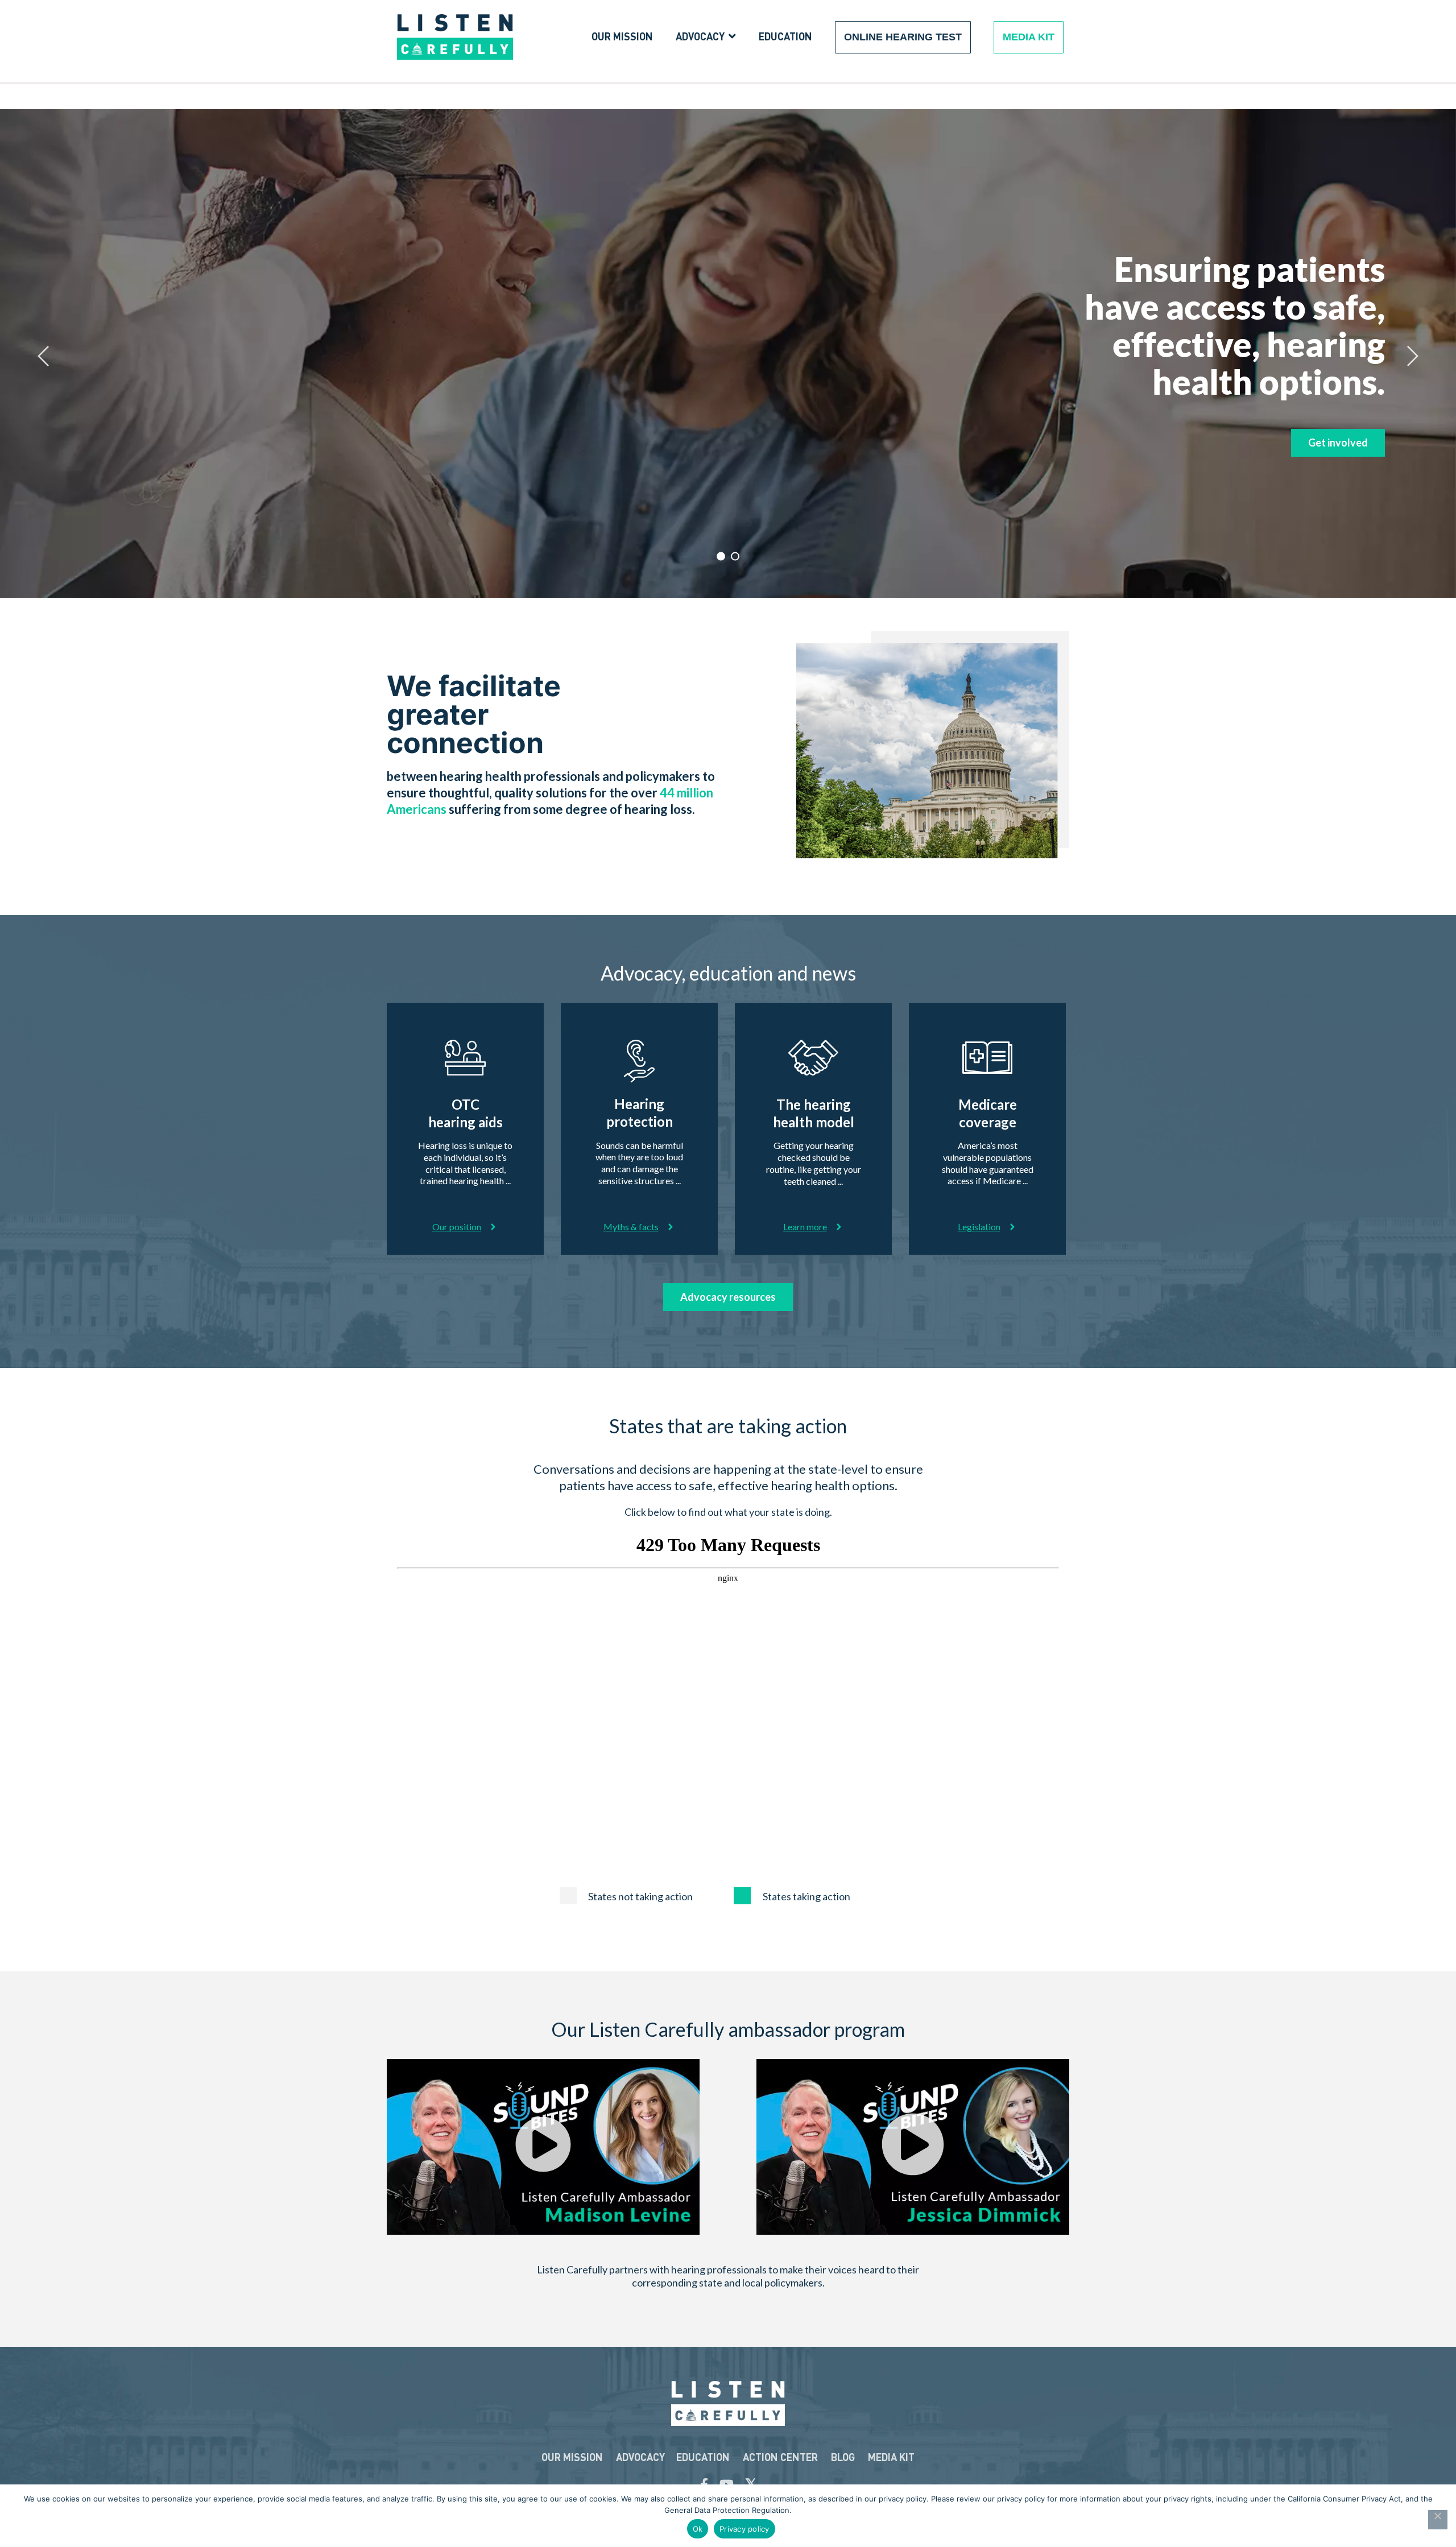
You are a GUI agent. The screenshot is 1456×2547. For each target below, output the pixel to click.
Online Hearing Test (903, 37)
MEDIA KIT (891, 2457)
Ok (698, 2529)
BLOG (843, 2457)
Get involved (1338, 443)
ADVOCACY (640, 2457)
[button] (543, 2147)
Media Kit (1029, 37)
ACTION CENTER (780, 2457)
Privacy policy (744, 2529)
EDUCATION (703, 2457)
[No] (1438, 2520)
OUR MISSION (572, 2457)
